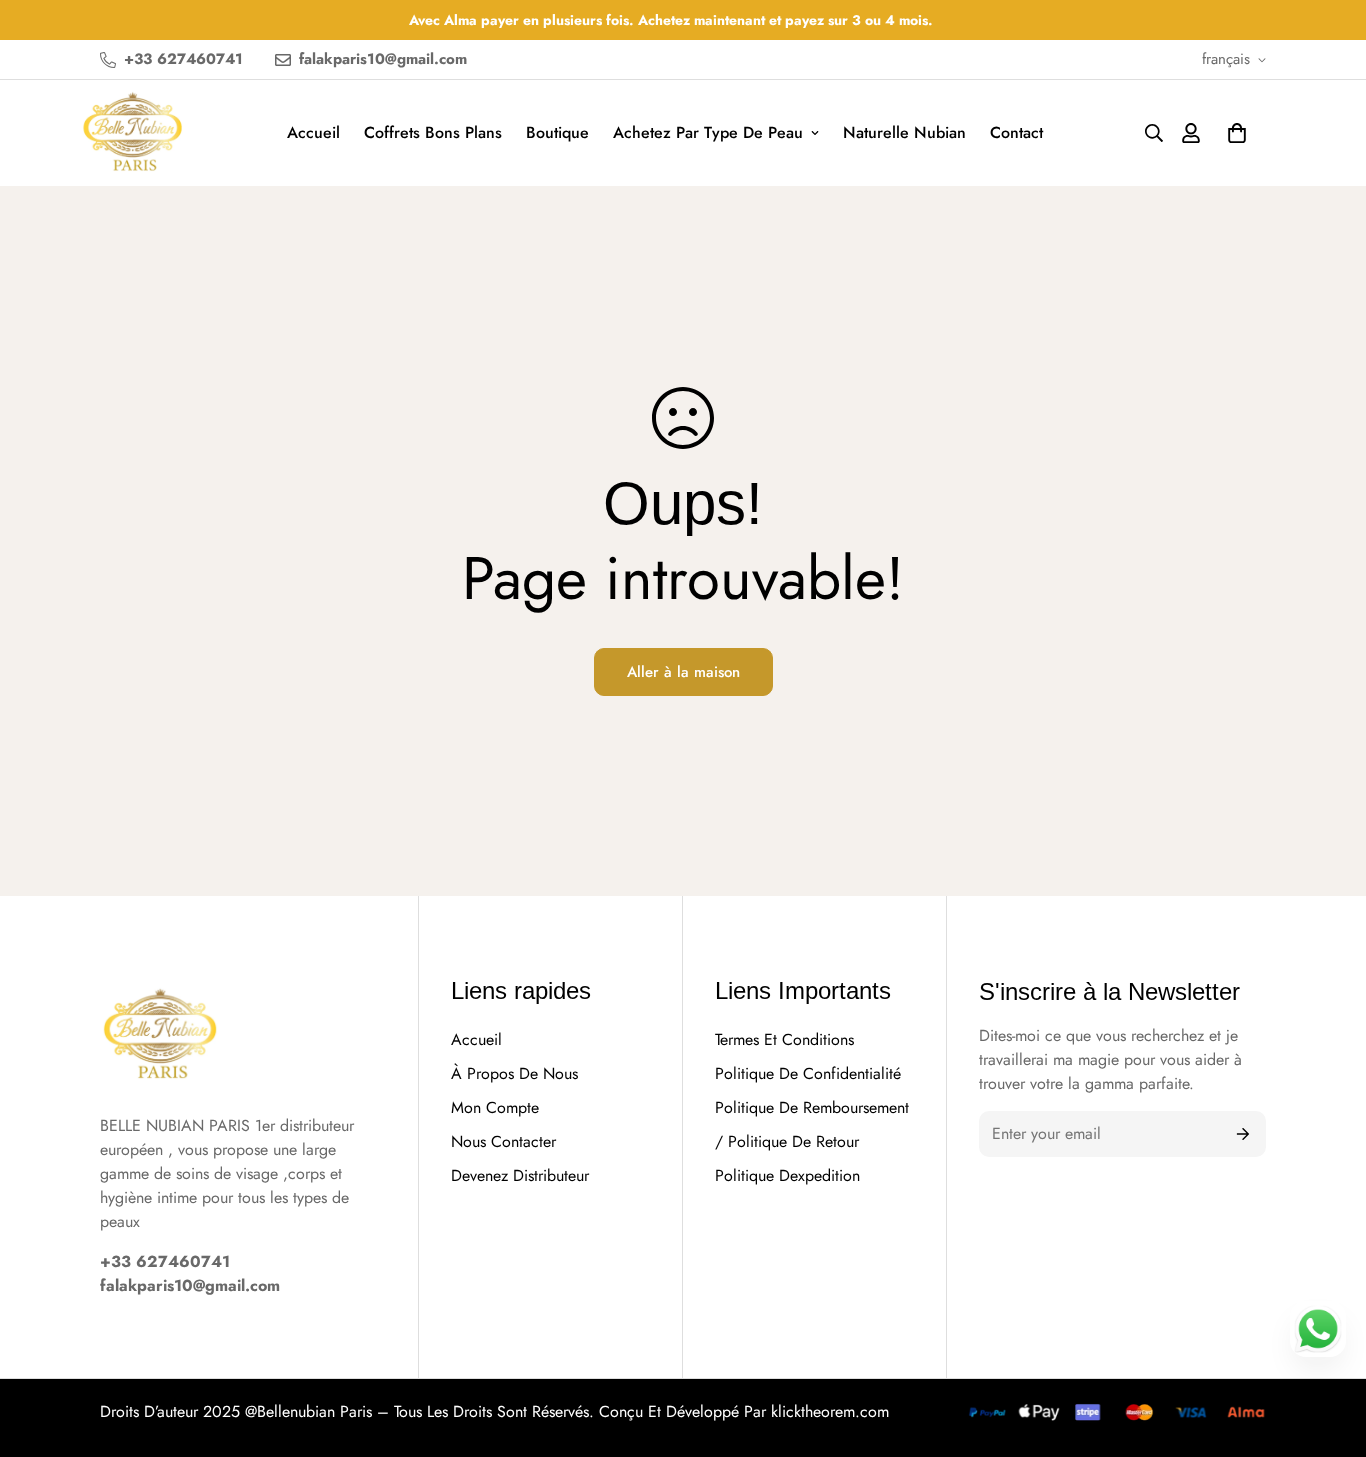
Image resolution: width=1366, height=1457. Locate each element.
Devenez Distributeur (520, 1175)
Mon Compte (495, 1107)
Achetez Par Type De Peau (708, 132)
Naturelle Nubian (904, 132)
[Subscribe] (1243, 1134)
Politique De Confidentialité (808, 1073)
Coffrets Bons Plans (433, 132)
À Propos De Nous (514, 1073)
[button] (1237, 133)
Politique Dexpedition (787, 1175)
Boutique (557, 132)
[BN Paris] (160, 1037)
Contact (1016, 132)
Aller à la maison (683, 672)
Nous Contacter (503, 1141)
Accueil (313, 132)
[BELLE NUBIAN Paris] (132, 133)
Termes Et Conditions (784, 1039)
